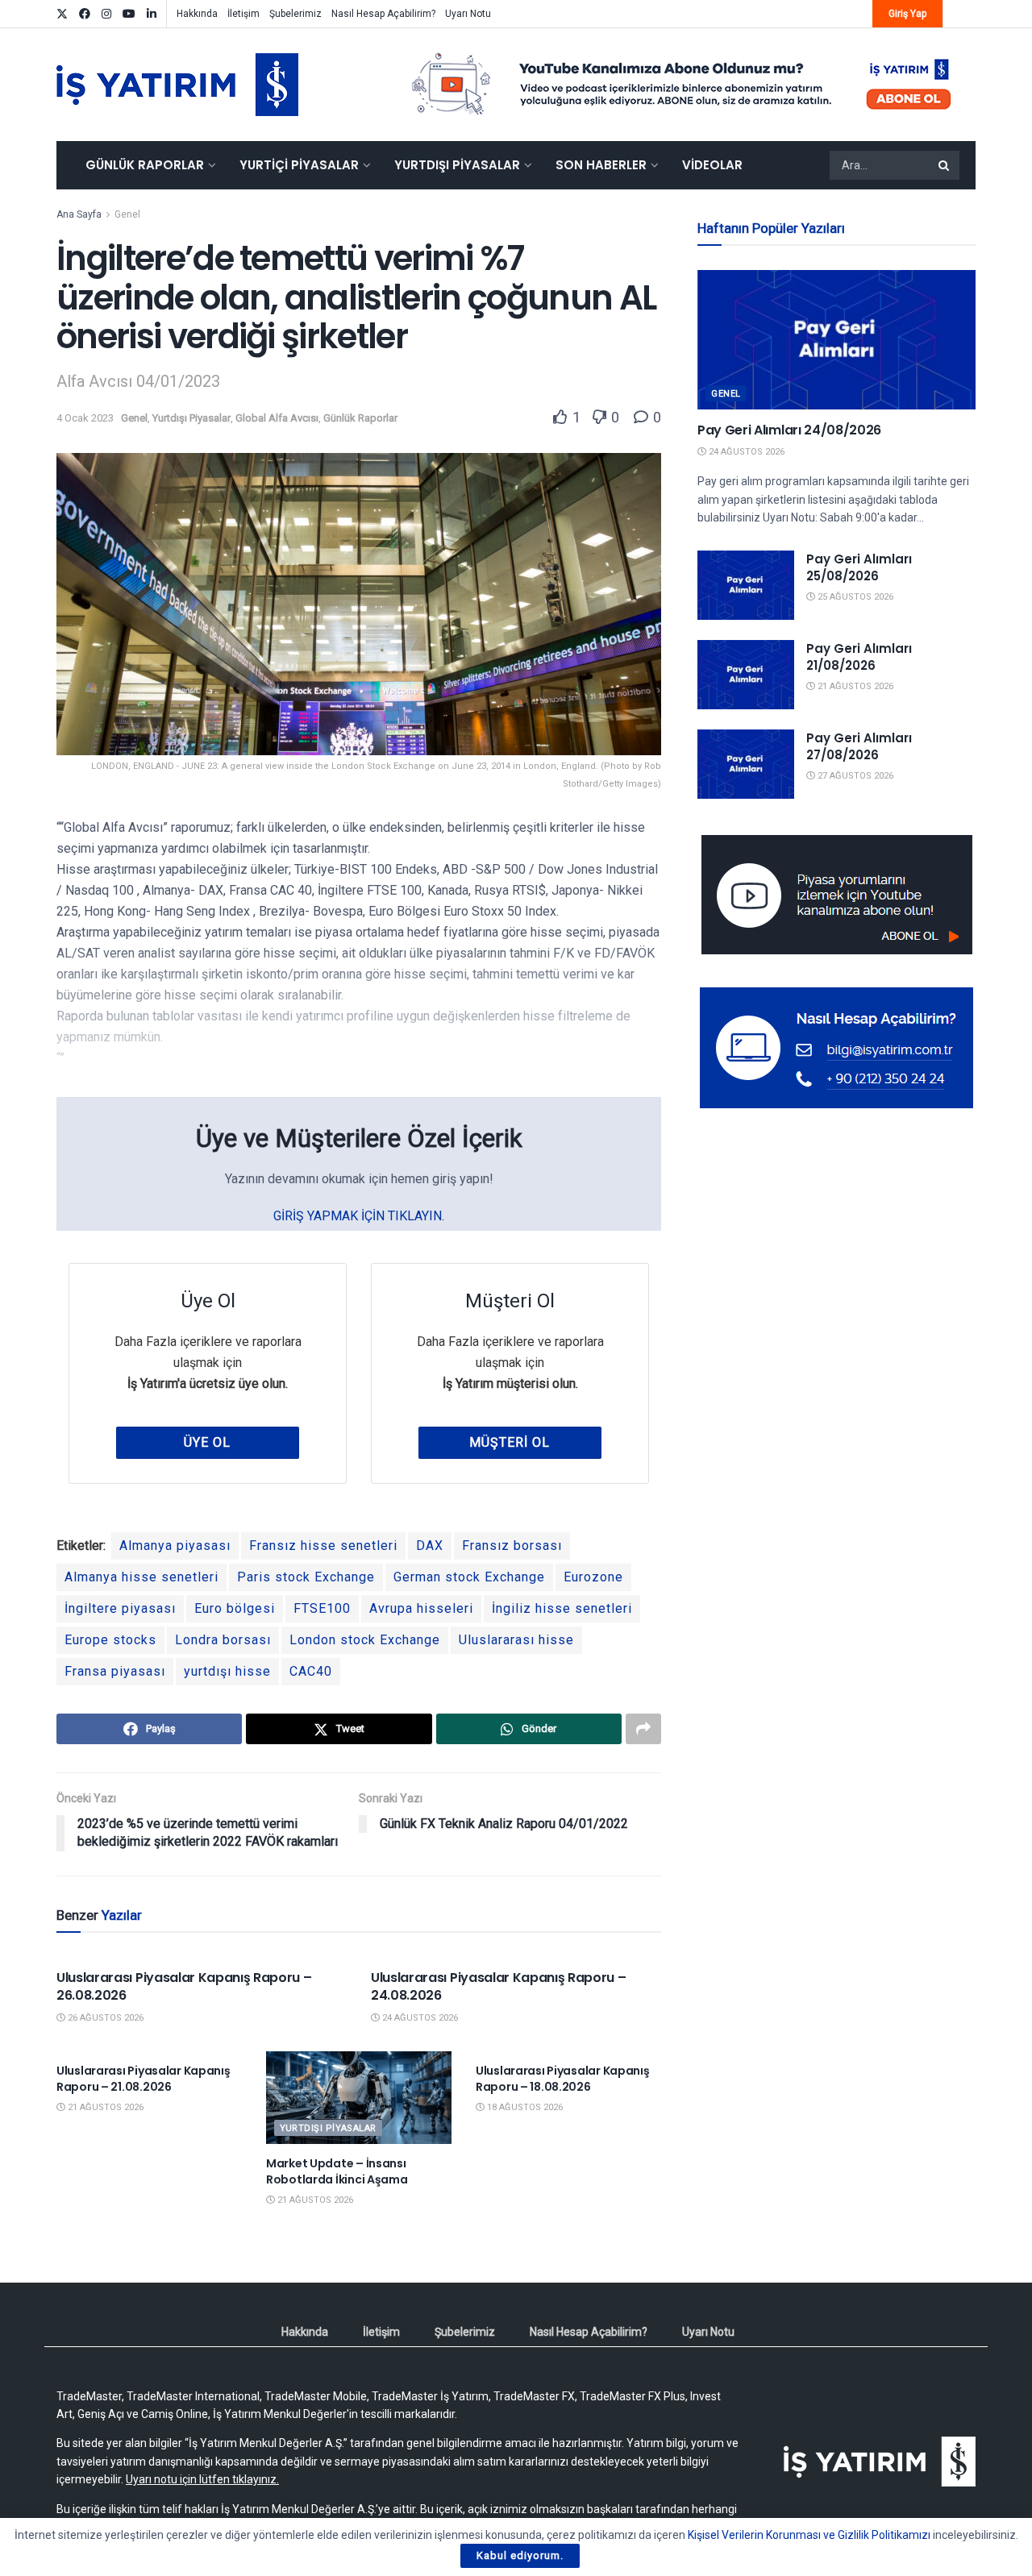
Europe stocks (110, 1640)
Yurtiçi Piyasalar (299, 165)
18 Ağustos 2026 (524, 2107)
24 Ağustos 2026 (419, 2018)
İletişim (243, 14)
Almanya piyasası (175, 1546)
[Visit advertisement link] (682, 85)
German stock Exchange (469, 1577)
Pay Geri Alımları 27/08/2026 (859, 746)
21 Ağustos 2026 (104, 2107)
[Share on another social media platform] (643, 1729)
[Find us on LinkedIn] (152, 14)
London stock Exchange (365, 1640)
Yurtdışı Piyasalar (457, 165)
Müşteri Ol (510, 1442)
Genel (127, 214)
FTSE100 (322, 1608)
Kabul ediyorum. (520, 2555)
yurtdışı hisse (227, 1671)
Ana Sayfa (79, 214)
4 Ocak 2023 (85, 418)
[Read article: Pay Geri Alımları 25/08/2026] (746, 585)
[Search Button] (945, 165)
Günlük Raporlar (145, 165)
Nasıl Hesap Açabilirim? (383, 14)
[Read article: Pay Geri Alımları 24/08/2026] (836, 340)
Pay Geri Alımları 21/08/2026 (859, 657)
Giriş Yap (907, 14)
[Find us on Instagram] (106, 14)
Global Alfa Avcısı (277, 418)
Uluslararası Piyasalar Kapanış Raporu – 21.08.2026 (144, 2079)
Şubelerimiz (295, 14)
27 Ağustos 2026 (854, 776)
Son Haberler (601, 165)
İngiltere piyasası (120, 1608)
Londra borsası (223, 1640)
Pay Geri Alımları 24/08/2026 (789, 430)
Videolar (712, 165)
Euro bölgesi (235, 1608)
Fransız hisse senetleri (323, 1546)
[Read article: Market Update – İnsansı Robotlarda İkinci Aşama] (359, 2098)
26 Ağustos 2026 (104, 2018)
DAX (430, 1546)
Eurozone (593, 1577)
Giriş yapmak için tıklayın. (359, 1216)
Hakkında (197, 14)
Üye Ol (207, 1442)
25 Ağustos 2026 (854, 597)
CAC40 (311, 1671)
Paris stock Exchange (306, 1577)
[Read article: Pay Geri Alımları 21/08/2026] (746, 675)
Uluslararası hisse (516, 1640)
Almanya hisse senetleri (141, 1577)
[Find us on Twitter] (62, 14)
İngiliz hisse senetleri (562, 1608)
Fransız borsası (512, 1546)
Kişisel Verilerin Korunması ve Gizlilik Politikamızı (809, 2535)
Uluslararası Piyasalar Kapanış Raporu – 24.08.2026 (499, 1986)
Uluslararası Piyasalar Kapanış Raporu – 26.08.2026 (184, 1986)
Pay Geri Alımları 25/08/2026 (859, 567)
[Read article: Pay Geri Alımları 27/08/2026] (746, 764)
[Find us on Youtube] (129, 14)
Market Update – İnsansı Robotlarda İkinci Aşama (337, 2171)
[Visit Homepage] (177, 85)
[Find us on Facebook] (85, 14)
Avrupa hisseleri (421, 1608)
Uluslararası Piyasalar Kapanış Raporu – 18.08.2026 (563, 2079)
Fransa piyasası (115, 1671)
